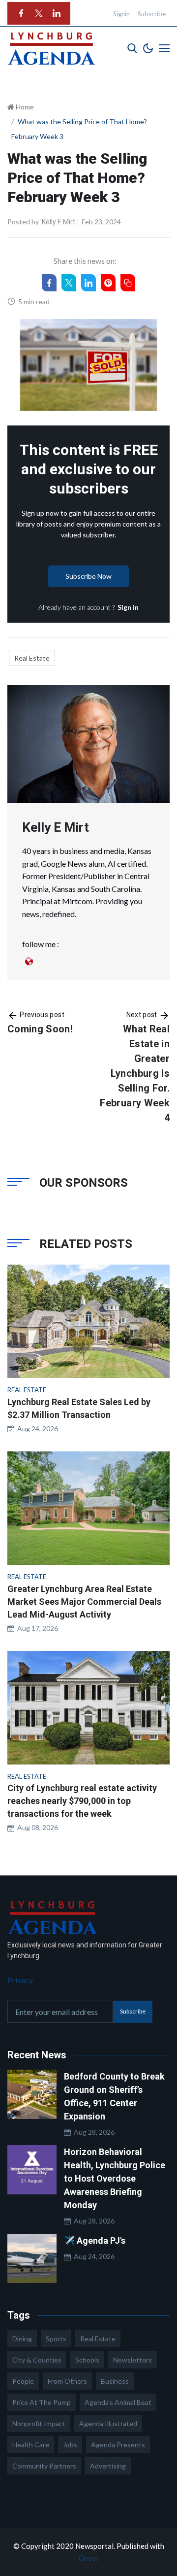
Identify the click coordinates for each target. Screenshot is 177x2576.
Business (115, 2381)
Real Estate (32, 658)
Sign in (128, 607)
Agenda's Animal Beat (118, 2402)
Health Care (31, 2445)
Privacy (20, 1980)
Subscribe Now (88, 576)
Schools (87, 2360)
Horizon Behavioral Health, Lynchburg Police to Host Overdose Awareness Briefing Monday (115, 2178)
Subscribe (152, 14)
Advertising (108, 2466)
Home (24, 107)
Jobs (70, 2445)
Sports (56, 2339)
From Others (67, 2381)
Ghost (89, 2558)
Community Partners (44, 2466)
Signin (121, 14)
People (23, 2381)
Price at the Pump (42, 2402)
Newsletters (133, 2360)
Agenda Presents (118, 2445)
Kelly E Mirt (59, 222)
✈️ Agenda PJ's (95, 2241)
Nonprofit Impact (39, 2423)
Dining (22, 2339)
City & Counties (37, 2360)
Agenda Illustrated (108, 2423)
